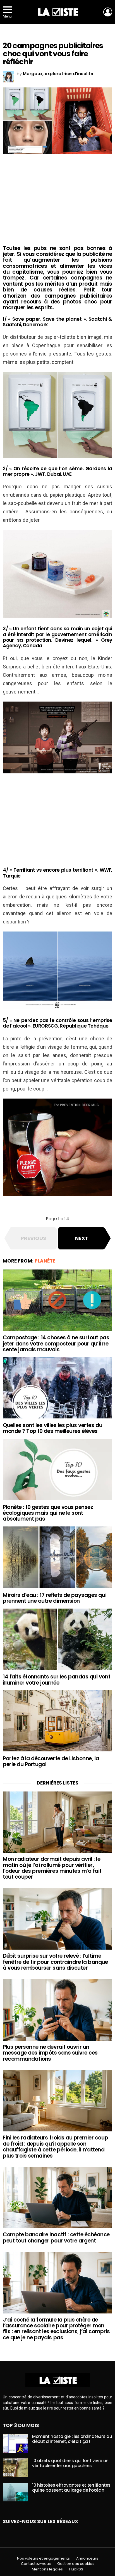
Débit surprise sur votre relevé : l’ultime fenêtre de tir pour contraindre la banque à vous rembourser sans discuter (55, 1962)
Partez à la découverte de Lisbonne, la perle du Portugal (51, 1761)
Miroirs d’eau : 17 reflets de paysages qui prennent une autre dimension (55, 1598)
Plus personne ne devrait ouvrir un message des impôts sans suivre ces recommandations (50, 2053)
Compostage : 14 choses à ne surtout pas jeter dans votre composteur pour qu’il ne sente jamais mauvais (56, 1344)
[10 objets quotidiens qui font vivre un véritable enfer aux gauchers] (15, 2468)
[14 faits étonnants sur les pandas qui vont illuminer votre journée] (57, 1639)
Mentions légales (47, 2569)
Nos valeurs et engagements (43, 2558)
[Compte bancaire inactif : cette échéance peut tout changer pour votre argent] (57, 2198)
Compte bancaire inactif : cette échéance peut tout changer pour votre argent (56, 2237)
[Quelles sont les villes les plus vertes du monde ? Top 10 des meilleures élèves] (57, 1388)
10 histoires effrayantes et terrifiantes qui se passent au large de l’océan (71, 2488)
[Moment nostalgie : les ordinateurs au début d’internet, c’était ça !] (15, 2443)
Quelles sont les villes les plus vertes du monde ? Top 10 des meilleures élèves (52, 1428)
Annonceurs (87, 2558)
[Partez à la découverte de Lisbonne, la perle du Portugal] (57, 1721)
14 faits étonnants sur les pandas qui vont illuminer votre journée (57, 1680)
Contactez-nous (36, 2564)
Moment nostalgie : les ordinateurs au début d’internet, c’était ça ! (72, 2439)
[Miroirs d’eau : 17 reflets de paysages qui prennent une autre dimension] (57, 1557)
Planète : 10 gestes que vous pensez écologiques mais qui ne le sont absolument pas (48, 1513)
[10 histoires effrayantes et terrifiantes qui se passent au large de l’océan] (15, 2492)
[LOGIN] (108, 12)
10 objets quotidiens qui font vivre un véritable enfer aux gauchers (70, 2463)
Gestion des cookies (76, 2564)
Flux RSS (76, 2569)
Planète (45, 1261)
